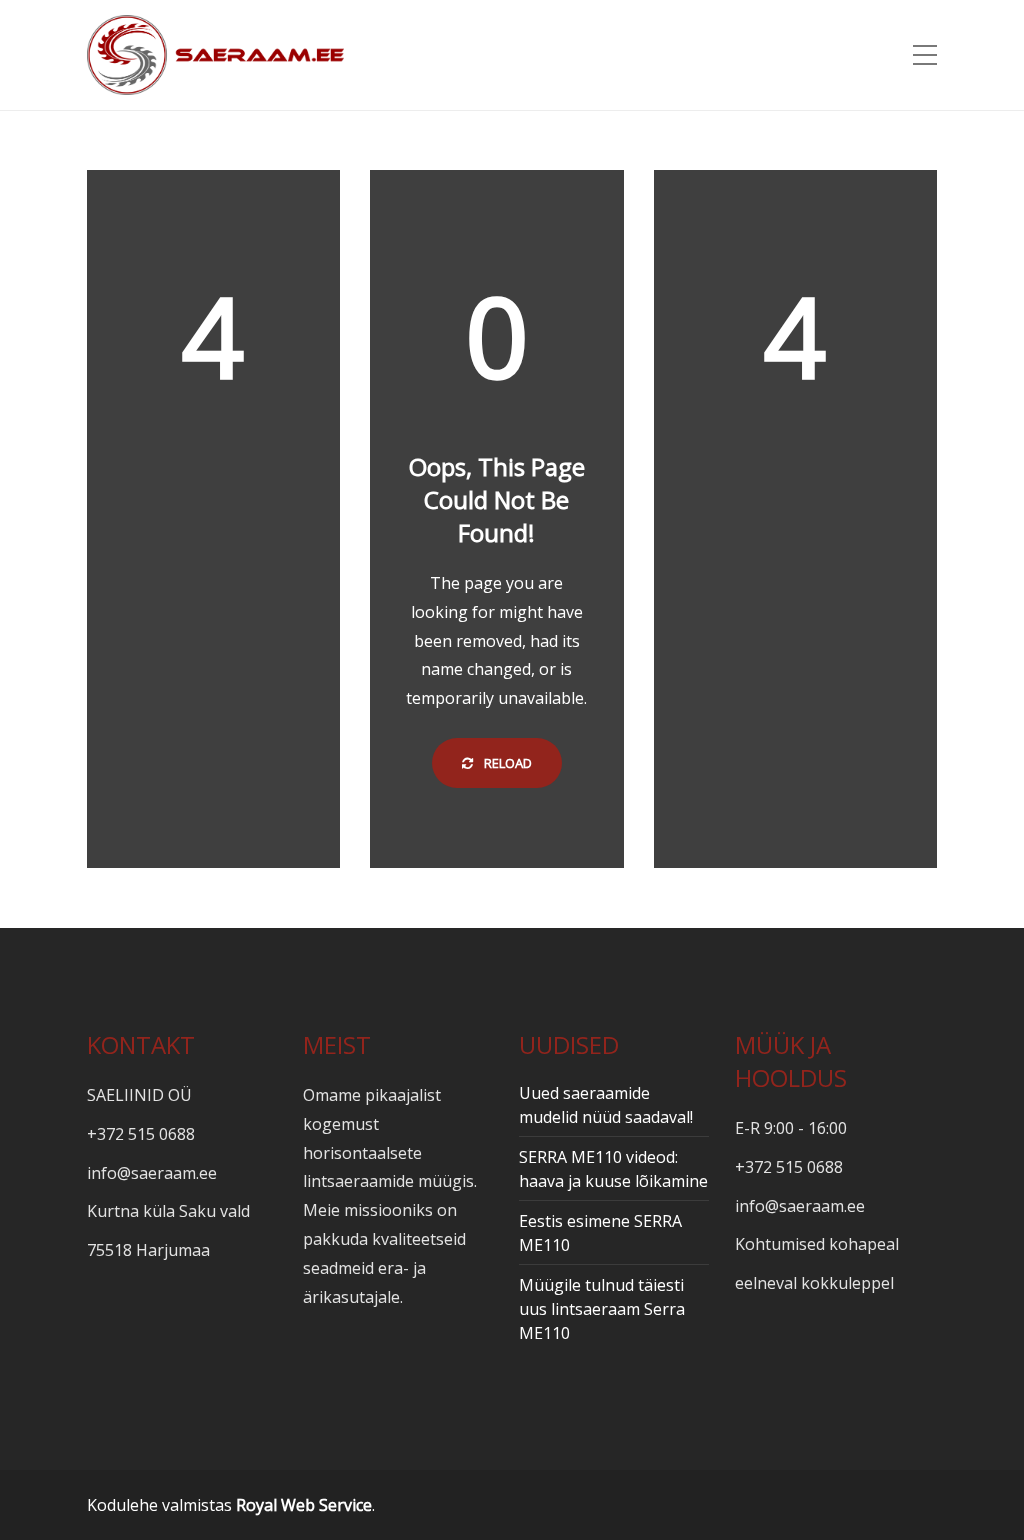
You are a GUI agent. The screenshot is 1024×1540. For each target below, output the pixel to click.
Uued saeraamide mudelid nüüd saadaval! (606, 1105)
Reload (506, 763)
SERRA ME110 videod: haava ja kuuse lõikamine (613, 1169)
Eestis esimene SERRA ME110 (600, 1233)
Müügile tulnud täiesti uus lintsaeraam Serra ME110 (602, 1309)
